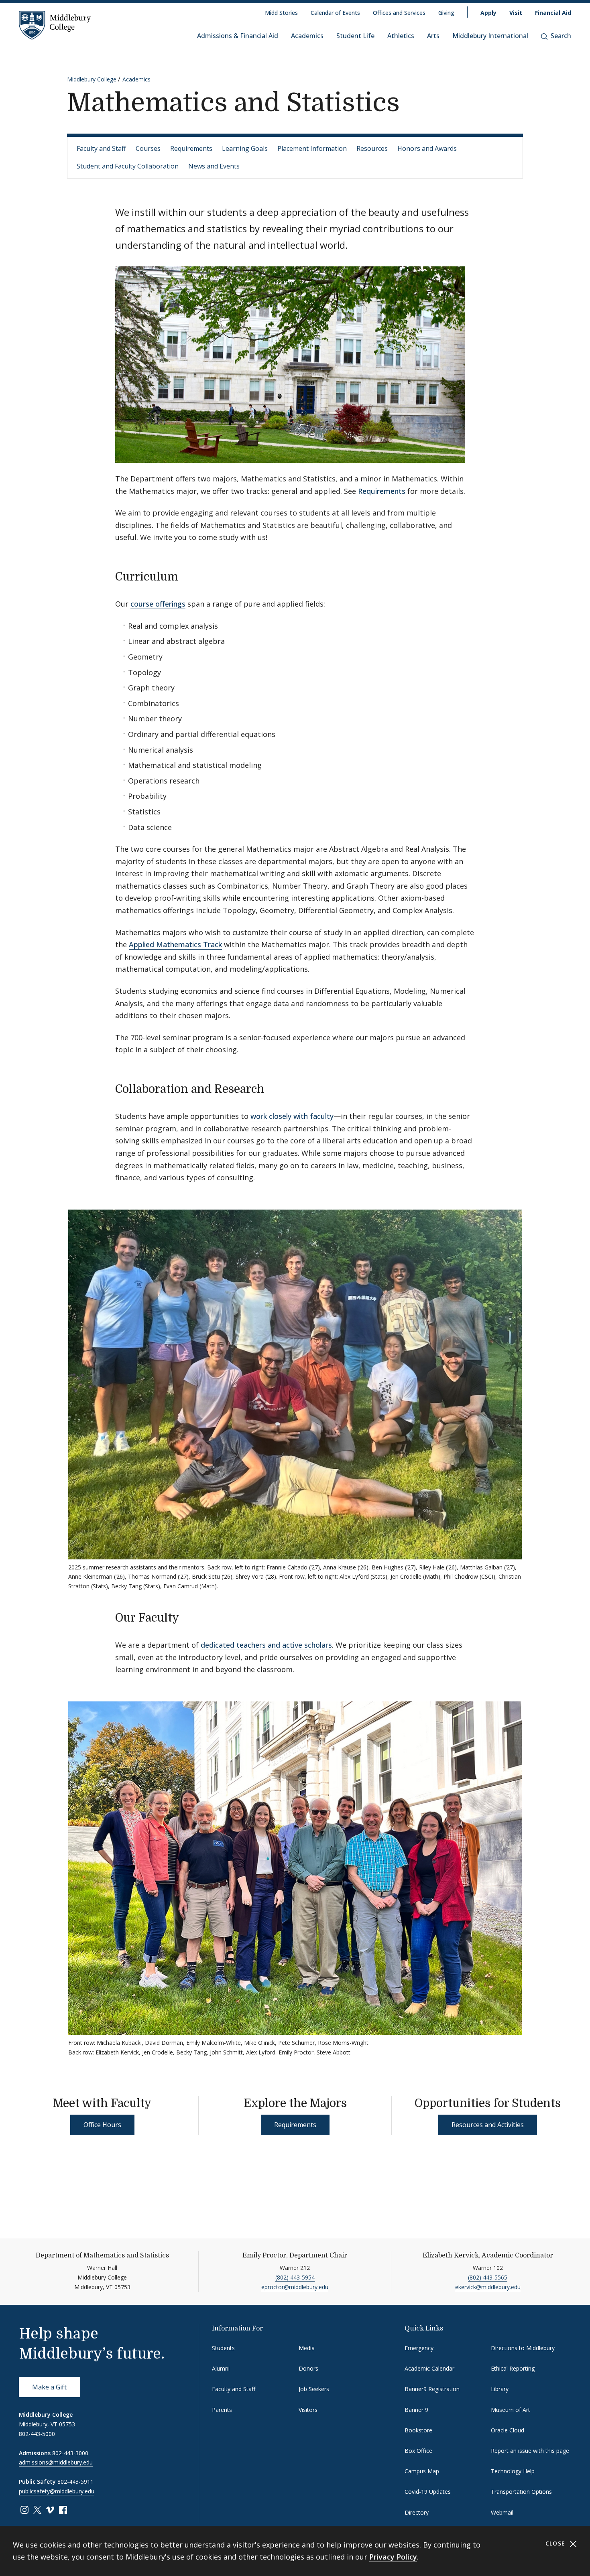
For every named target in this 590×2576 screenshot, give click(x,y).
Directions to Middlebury (523, 2348)
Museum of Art (511, 2410)
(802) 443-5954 (295, 2277)
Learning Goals (245, 148)
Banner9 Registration (432, 2389)
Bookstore (418, 2430)
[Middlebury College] (55, 25)
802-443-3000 (70, 2453)
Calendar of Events (335, 13)
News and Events (214, 166)
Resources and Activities (488, 2125)
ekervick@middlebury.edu (488, 2287)
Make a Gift (49, 2387)
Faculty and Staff (101, 148)
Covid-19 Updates (428, 2492)
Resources (372, 148)
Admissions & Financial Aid (238, 36)
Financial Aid (553, 13)
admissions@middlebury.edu (56, 2462)
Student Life (355, 36)
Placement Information (312, 148)
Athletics (401, 36)
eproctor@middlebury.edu (295, 2287)
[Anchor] (186, 576)
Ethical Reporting (513, 2368)
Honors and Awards (427, 148)
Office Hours (102, 2125)
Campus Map (422, 2471)
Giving (446, 13)
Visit (516, 13)
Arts (433, 36)
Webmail (502, 2512)
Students (223, 2348)
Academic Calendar (429, 2368)
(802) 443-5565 (488, 2277)
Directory (417, 2512)
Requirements (191, 148)
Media (307, 2348)
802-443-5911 (75, 2482)
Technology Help (513, 2471)
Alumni (221, 2368)
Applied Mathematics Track (175, 944)
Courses (148, 148)
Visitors (308, 2410)
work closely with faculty (292, 1116)
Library (500, 2389)
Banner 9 (416, 2410)
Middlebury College (92, 79)
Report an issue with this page (530, 2451)
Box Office (418, 2451)
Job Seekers (314, 2389)
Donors (308, 2368)
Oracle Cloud (508, 2430)
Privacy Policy (393, 2557)
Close (556, 2543)
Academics (307, 36)
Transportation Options (521, 2492)
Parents (222, 2410)
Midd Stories (281, 13)
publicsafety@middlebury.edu (57, 2491)
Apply (488, 13)
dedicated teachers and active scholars (266, 1645)
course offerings (158, 604)
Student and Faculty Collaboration (128, 166)
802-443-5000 (37, 2434)
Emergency (419, 2348)
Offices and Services (399, 13)
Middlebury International (490, 36)
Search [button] (561, 36)
